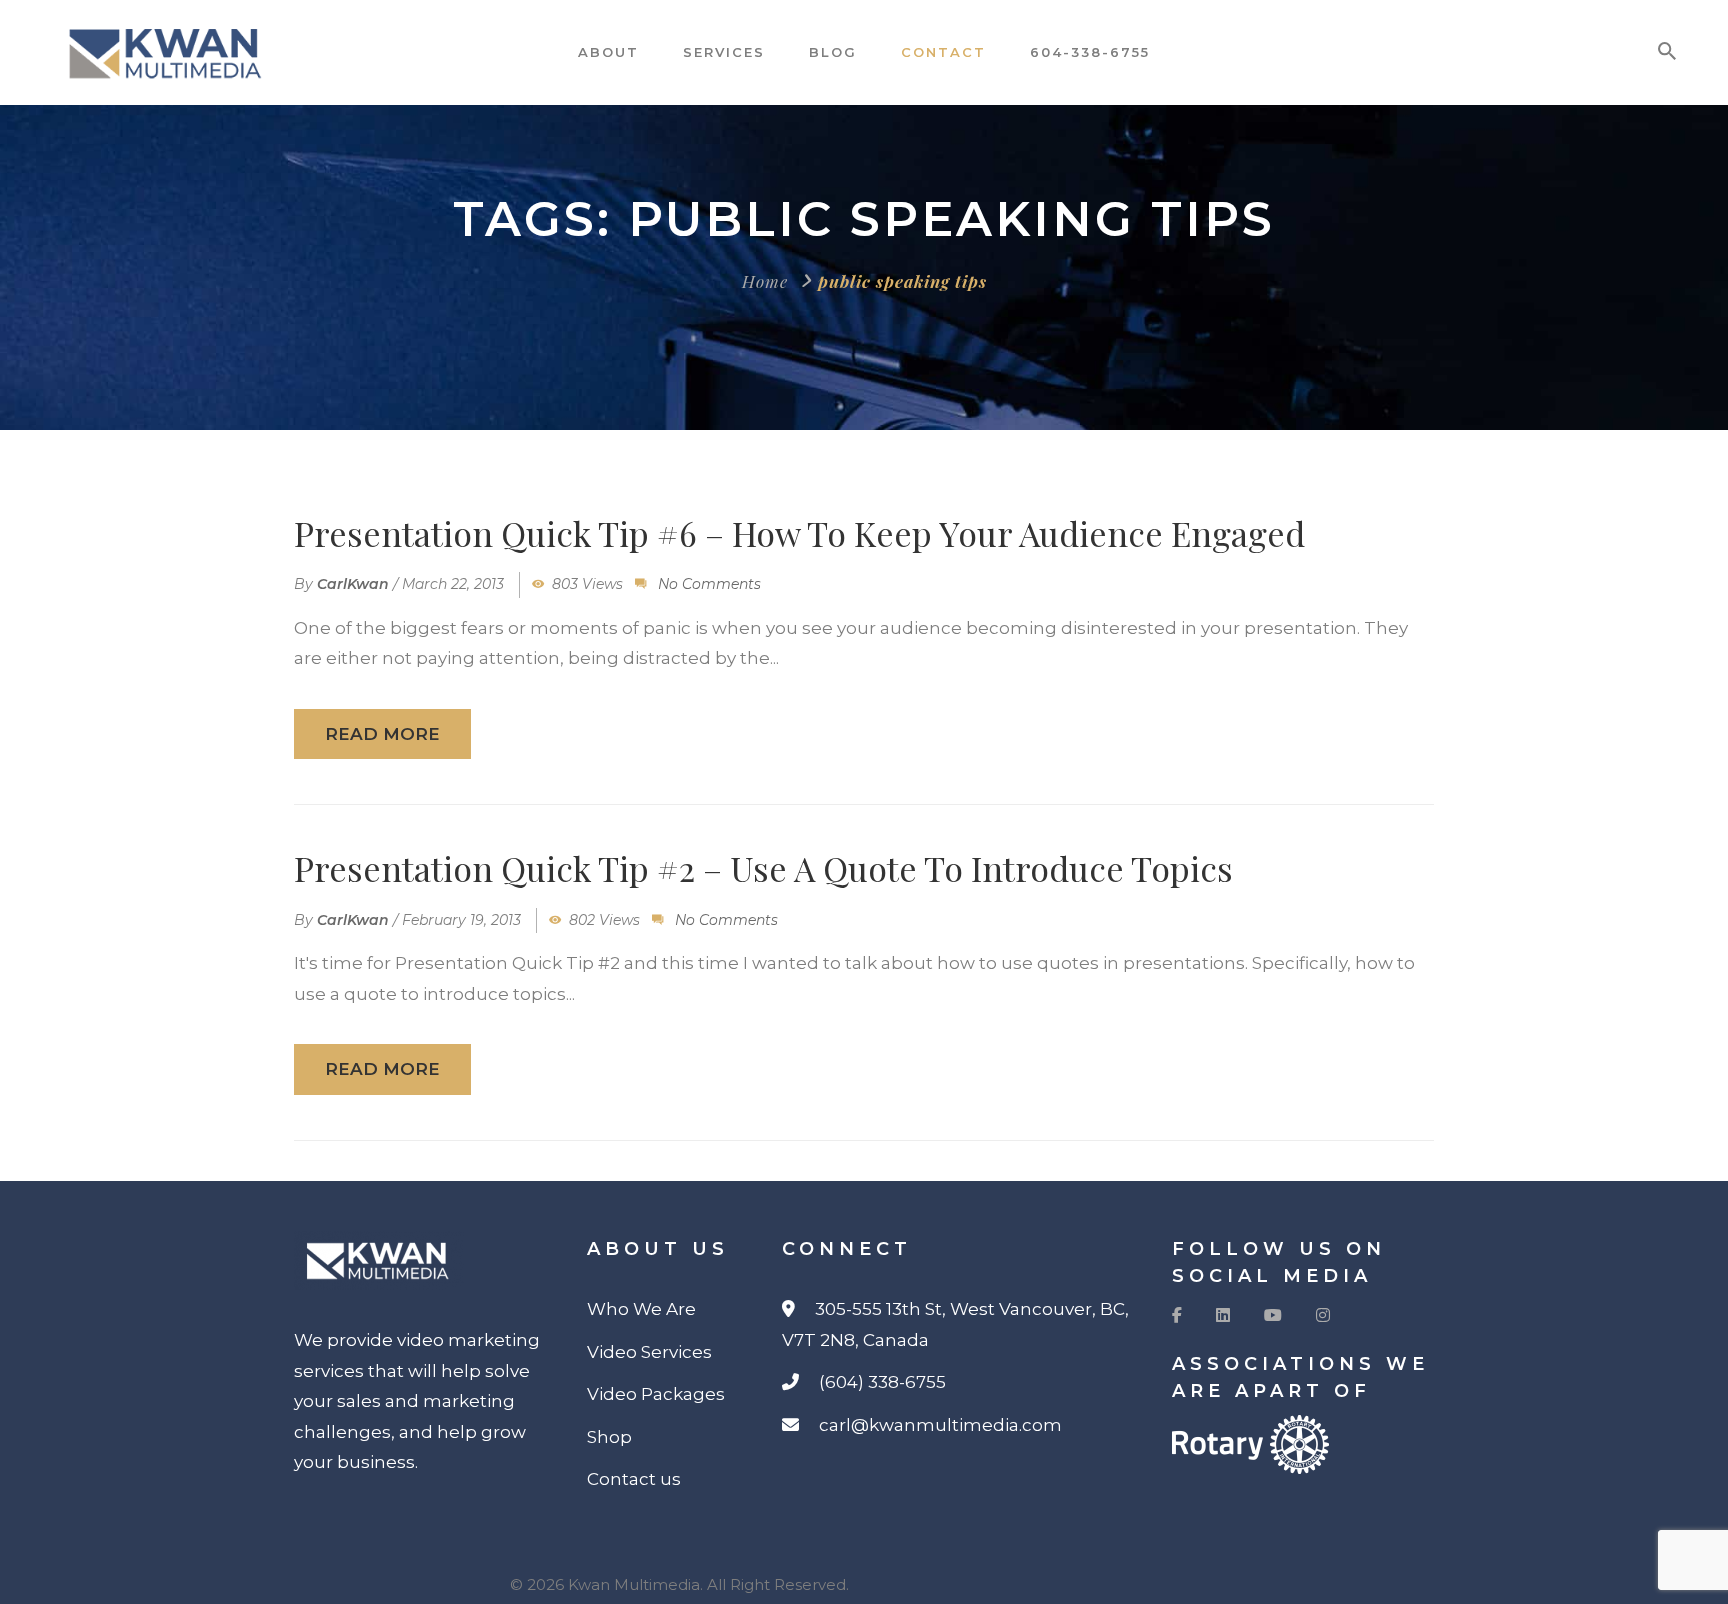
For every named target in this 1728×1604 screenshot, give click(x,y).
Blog (833, 52)
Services (724, 52)
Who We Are (641, 1309)
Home (765, 281)
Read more (382, 734)
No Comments (709, 584)
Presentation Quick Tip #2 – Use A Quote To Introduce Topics (763, 868)
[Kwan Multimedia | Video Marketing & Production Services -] (182, 53)
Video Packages (656, 1394)
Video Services (649, 1352)
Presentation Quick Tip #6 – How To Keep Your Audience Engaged (799, 533)
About (608, 52)
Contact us (634, 1479)
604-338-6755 (1090, 52)
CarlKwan (353, 584)
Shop (609, 1437)
